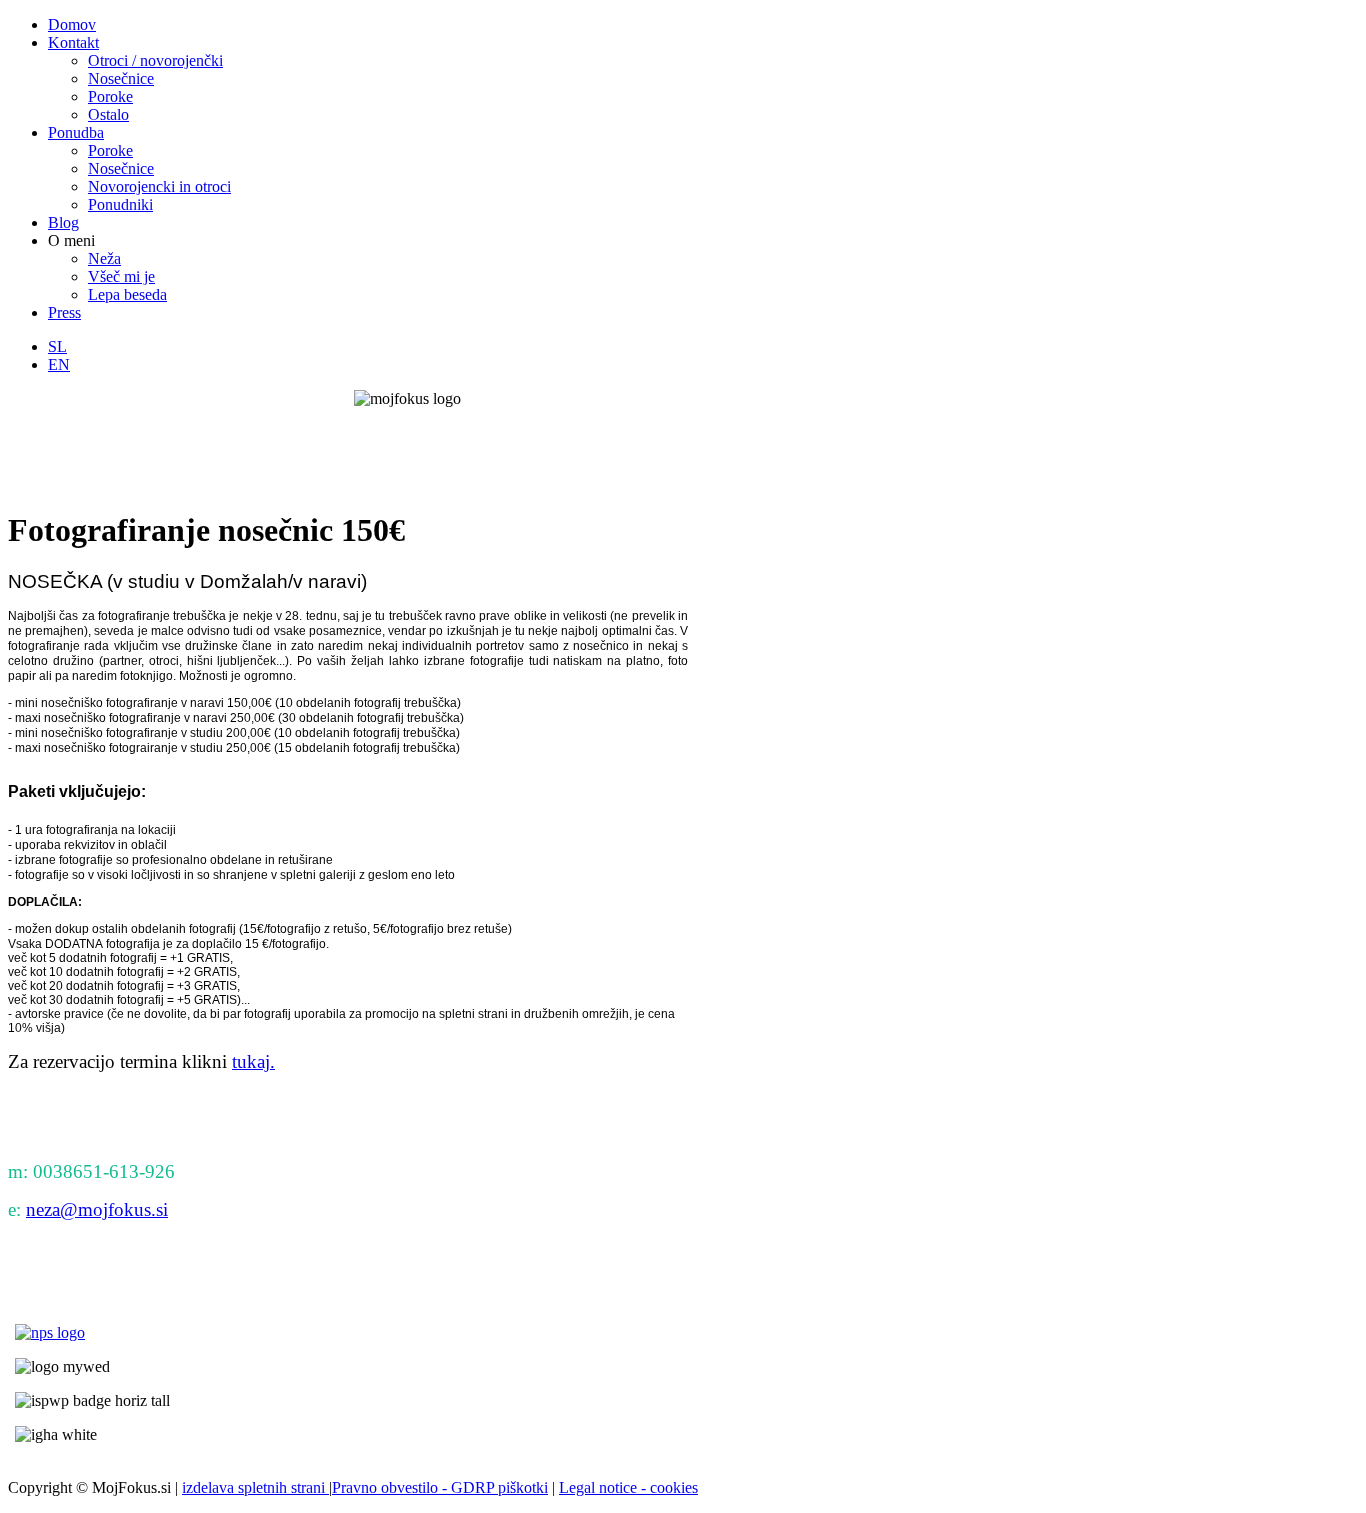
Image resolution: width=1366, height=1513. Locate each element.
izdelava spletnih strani (255, 1487)
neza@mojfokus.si (97, 1209)
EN (59, 364)
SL (57, 346)
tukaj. (253, 1061)
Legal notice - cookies (628, 1487)
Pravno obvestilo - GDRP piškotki (440, 1487)
